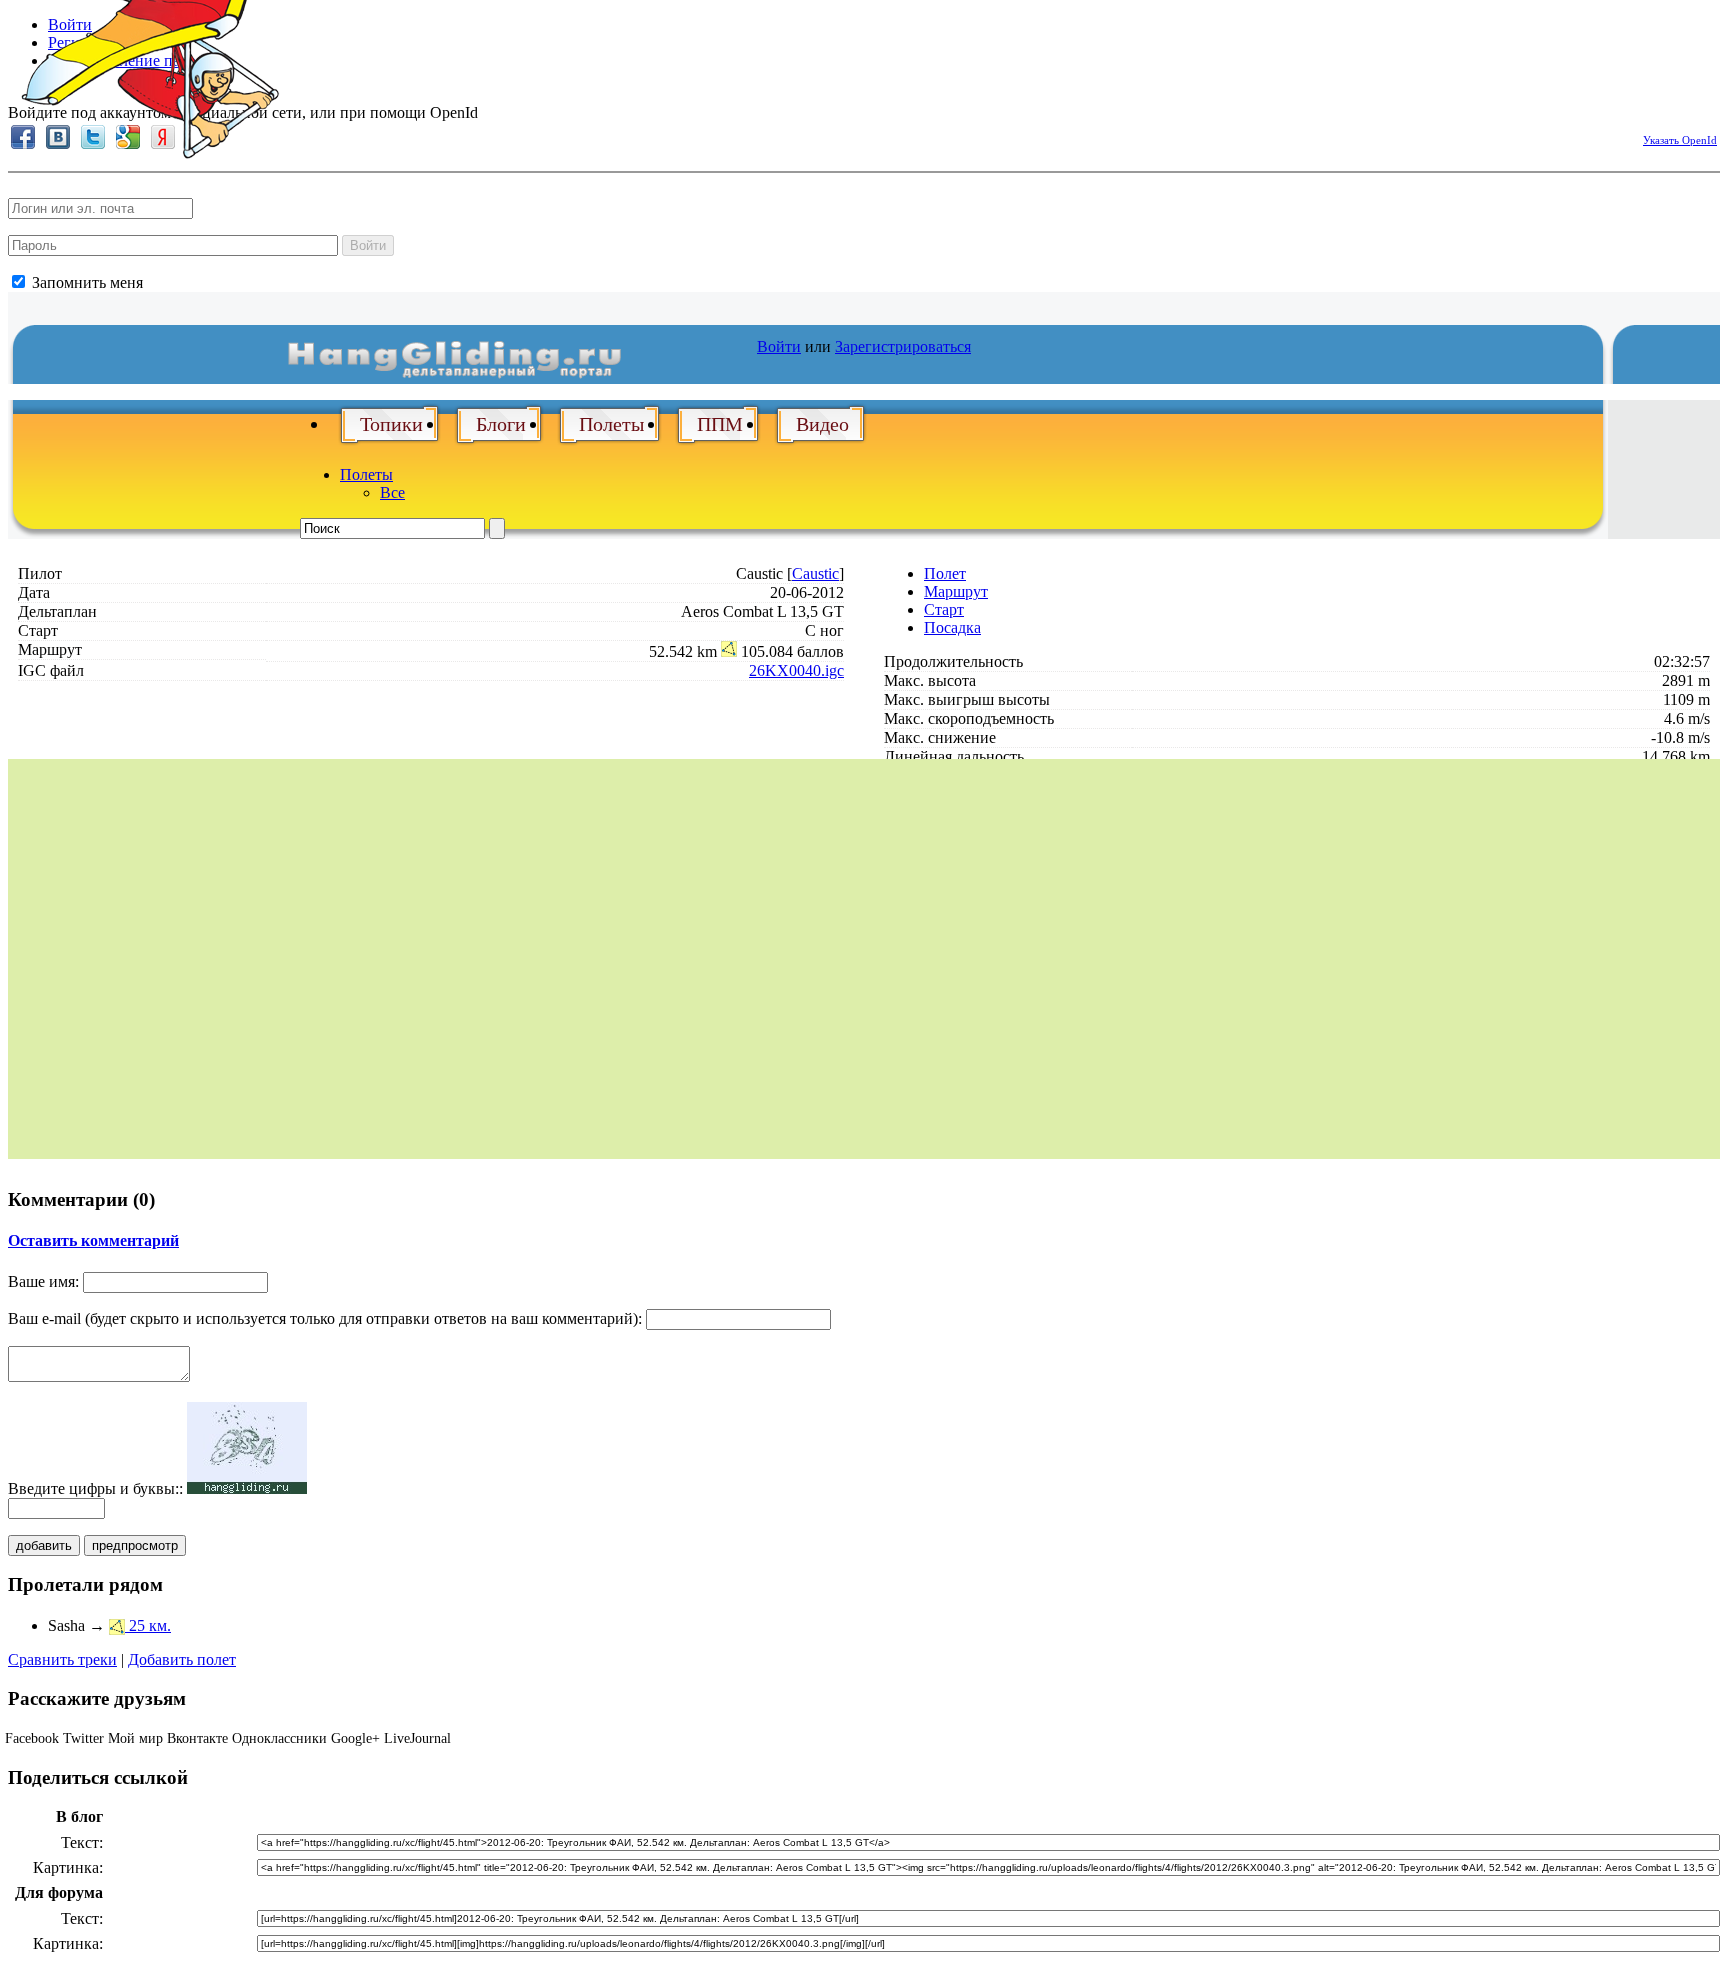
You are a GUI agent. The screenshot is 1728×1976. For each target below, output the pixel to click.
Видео (822, 424)
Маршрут (956, 591)
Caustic (815, 573)
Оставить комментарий (93, 1240)
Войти (368, 245)
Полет (945, 573)
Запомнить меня (85, 282)
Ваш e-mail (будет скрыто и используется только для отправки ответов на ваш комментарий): (325, 1318)
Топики (391, 424)
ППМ (720, 424)
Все (392, 492)
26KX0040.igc (796, 670)
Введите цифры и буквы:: (95, 1488)
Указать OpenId (1680, 140)
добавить (44, 1545)
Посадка (952, 627)
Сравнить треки (62, 1659)
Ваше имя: (43, 1281)
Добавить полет (182, 1659)
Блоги (501, 424)
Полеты (611, 424)
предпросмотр (135, 1545)
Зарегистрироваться (903, 346)
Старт (944, 609)
